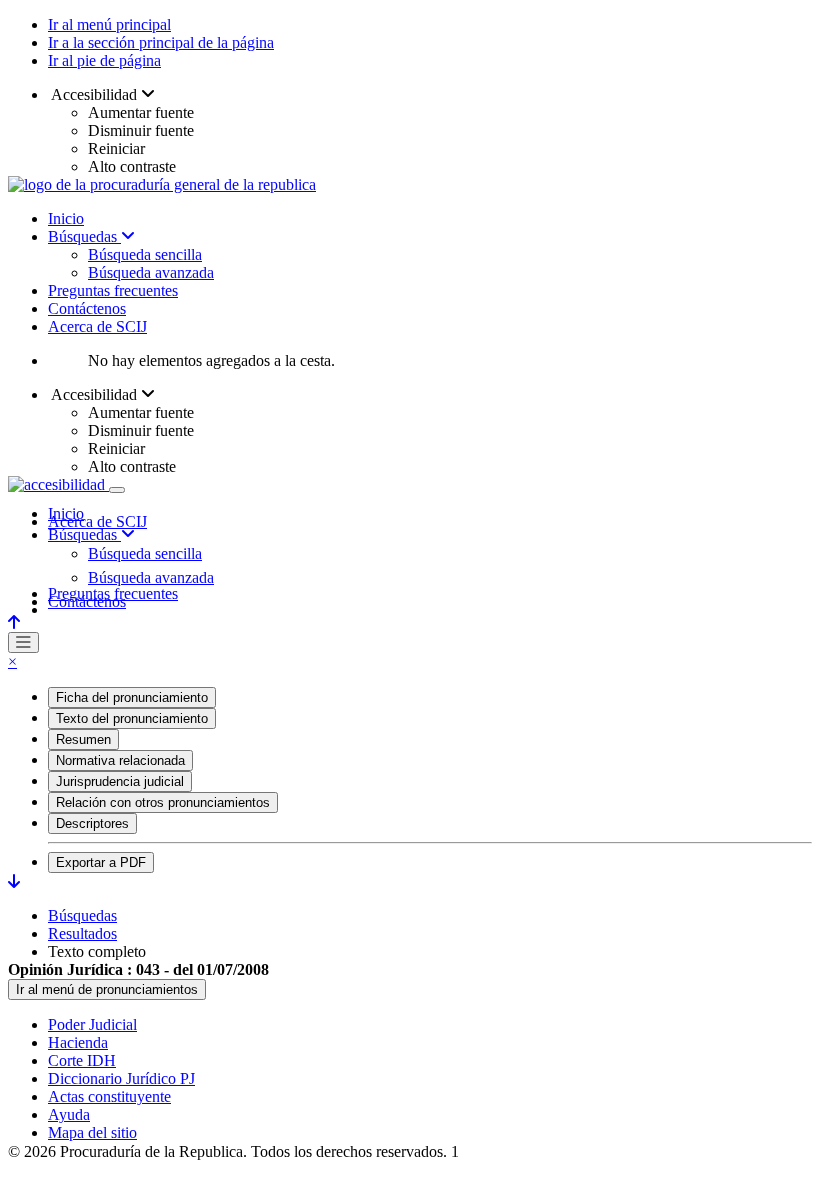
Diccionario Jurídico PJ (121, 1078)
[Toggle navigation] (117, 490)
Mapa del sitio (92, 1132)
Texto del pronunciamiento (132, 718)
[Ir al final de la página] (14, 881)
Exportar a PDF (101, 862)
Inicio (66, 218)
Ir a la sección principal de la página (161, 42)
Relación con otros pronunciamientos (163, 802)
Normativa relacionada (120, 760)
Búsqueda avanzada (151, 272)
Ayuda (69, 1114)
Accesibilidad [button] (94, 94)
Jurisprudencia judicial (120, 781)
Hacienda (78, 1042)
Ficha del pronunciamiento (132, 697)
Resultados (82, 933)
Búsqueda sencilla (145, 254)
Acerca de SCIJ (97, 326)
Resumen (83, 739)
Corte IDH (82, 1060)
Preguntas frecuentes (113, 290)
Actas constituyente (109, 1096)
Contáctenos (87, 308)
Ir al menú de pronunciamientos (107, 989)
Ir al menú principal (109, 24)
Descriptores (92, 823)
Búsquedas (84, 236)
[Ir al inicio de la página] (14, 622)
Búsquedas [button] (84, 534)
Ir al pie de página (104, 60)
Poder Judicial (92, 1024)
